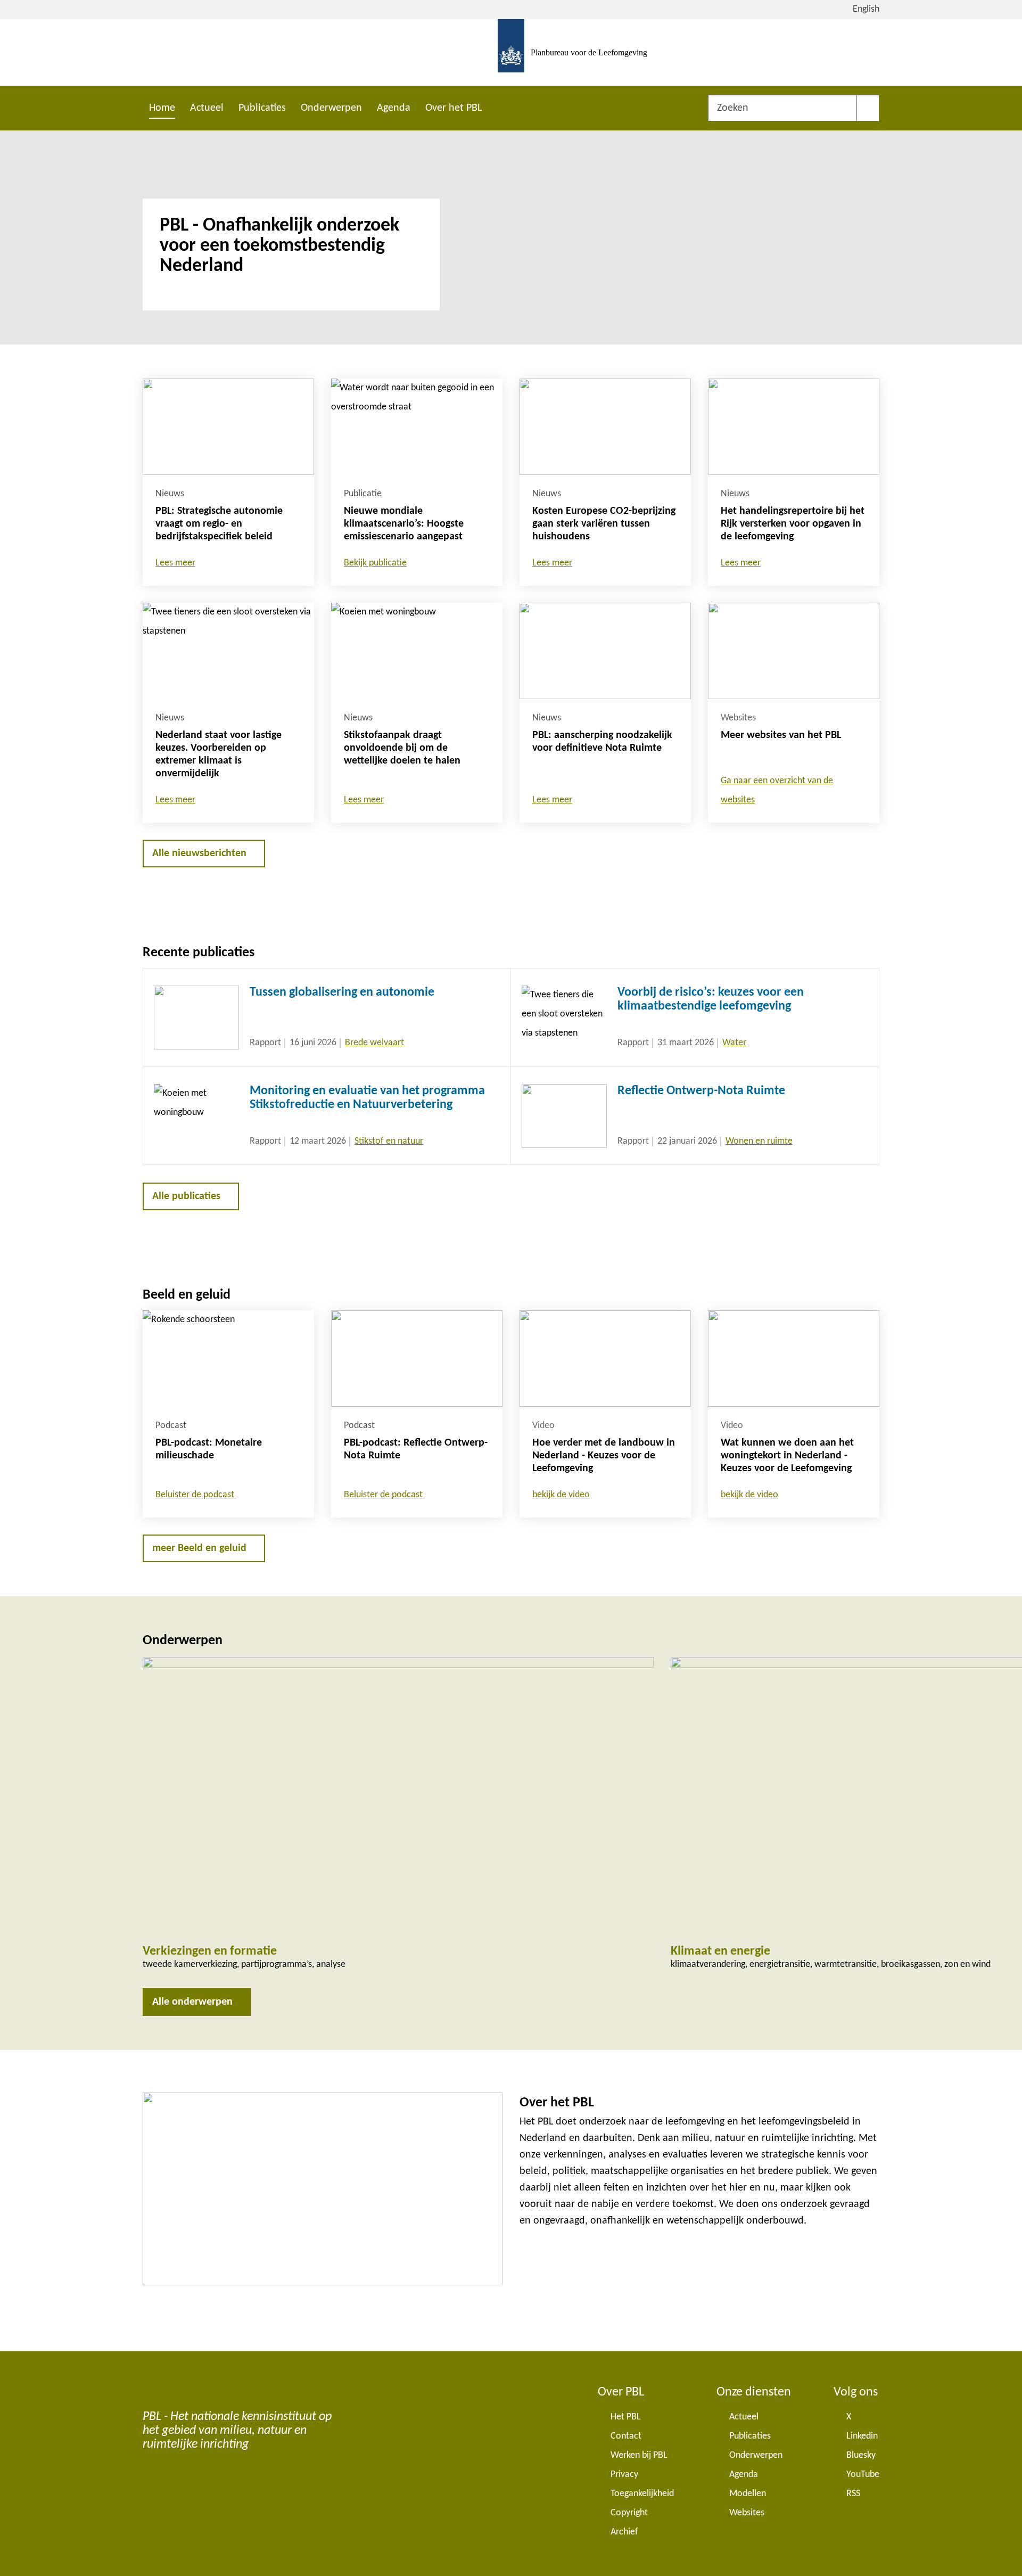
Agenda (394, 108)
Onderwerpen (331, 108)
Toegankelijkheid (642, 2494)
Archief (624, 2532)
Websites (747, 2513)
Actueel (207, 108)
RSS (853, 2494)
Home (162, 108)
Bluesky (861, 2455)
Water (734, 1043)
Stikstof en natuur (389, 1141)
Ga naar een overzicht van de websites (777, 790)
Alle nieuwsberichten (199, 854)
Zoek (868, 108)
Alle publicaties (186, 1196)
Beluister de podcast (196, 1495)
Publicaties (262, 108)
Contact (626, 2436)
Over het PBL (454, 108)
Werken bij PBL (639, 2455)
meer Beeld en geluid (199, 1548)
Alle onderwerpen (192, 2002)
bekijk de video (561, 1495)
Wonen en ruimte (759, 1141)
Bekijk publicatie (375, 563)
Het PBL (626, 2417)
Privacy (624, 2475)
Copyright (629, 2513)
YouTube (863, 2475)
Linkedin (862, 2436)
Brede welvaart (374, 1043)
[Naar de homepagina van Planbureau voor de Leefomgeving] (511, 52)
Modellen (748, 2494)
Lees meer (175, 563)
